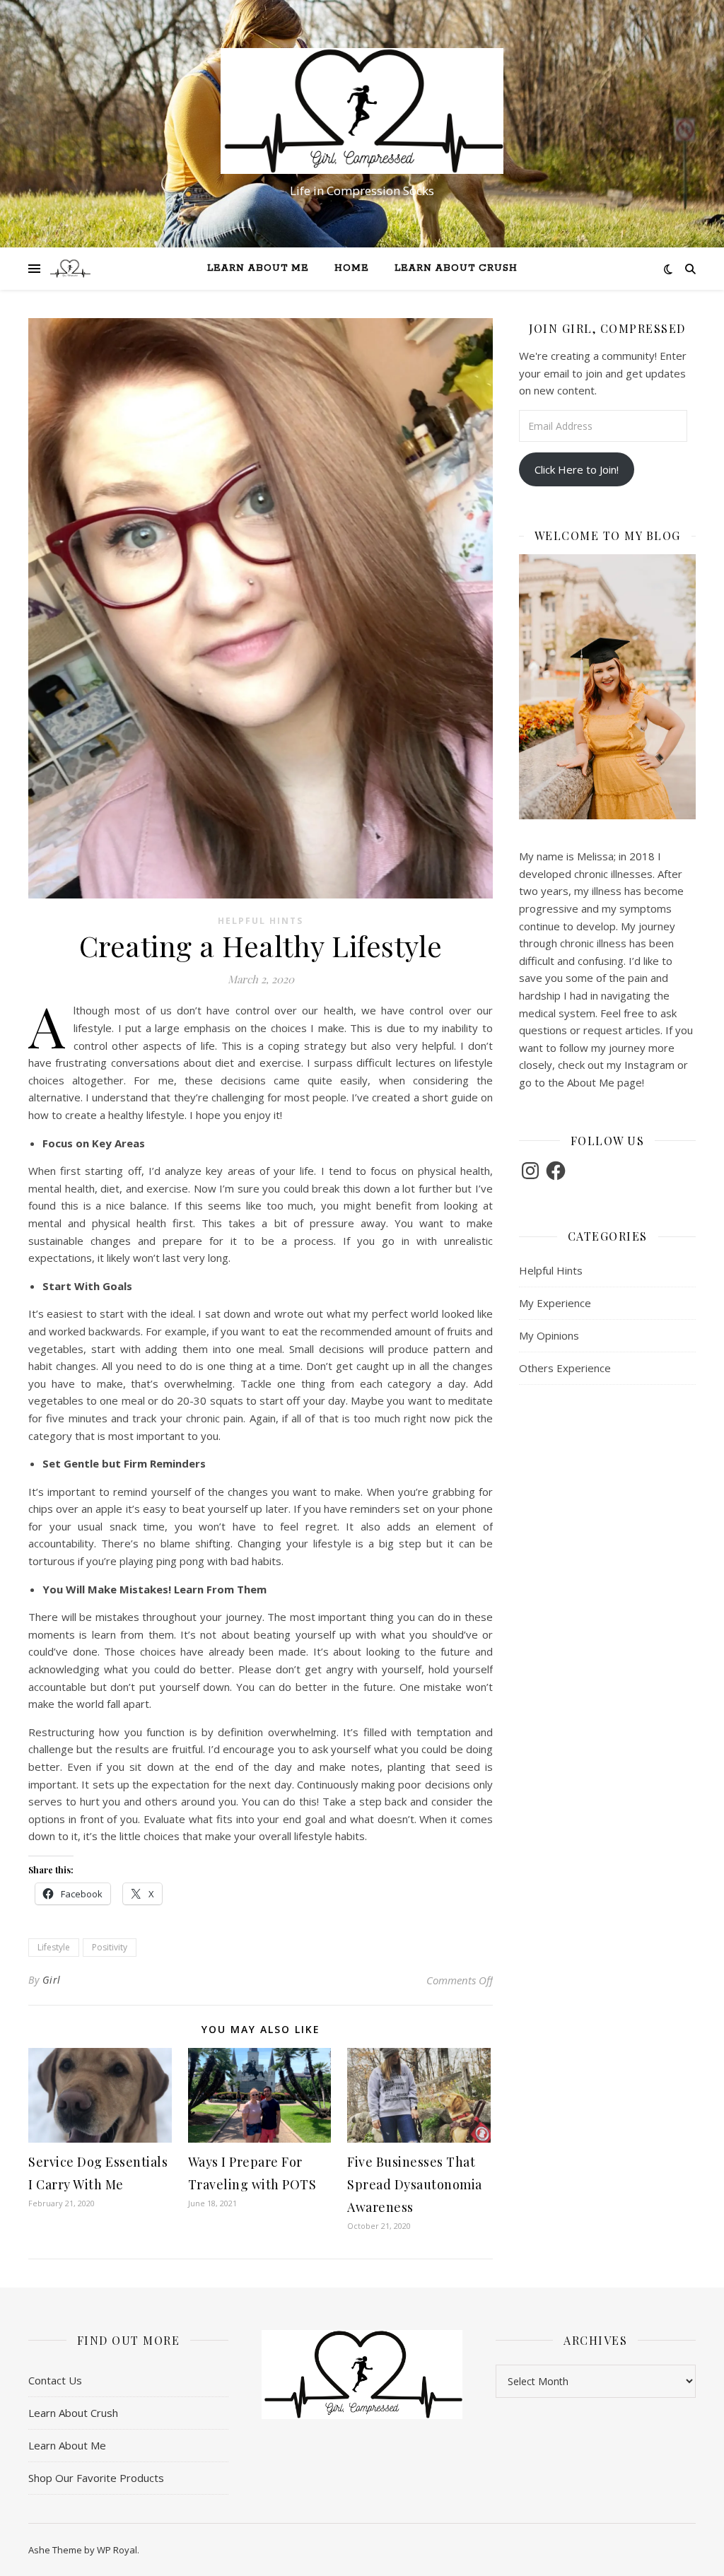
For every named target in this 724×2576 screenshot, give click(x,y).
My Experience (555, 1303)
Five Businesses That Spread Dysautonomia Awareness (415, 2184)
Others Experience (565, 1368)
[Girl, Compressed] (362, 111)
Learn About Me (258, 268)
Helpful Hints (261, 921)
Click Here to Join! (577, 469)
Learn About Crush (456, 268)
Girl (52, 1980)
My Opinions (549, 1335)
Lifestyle (54, 1947)
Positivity (110, 1947)
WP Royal (117, 2550)
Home (352, 268)
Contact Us (55, 2380)
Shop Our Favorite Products (96, 2478)
